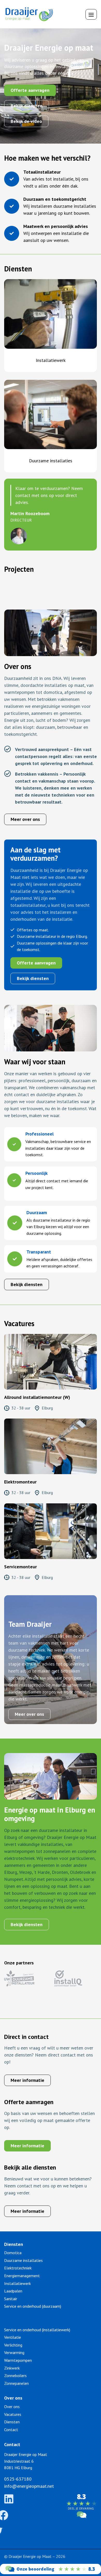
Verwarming (14, 2352)
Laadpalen (13, 2291)
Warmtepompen (18, 2360)
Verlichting (13, 2345)
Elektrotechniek (18, 2268)
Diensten (12, 2422)
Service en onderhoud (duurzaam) (33, 2306)
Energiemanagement (22, 2276)
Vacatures (13, 2414)
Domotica (13, 2253)
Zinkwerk (12, 2368)
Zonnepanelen (16, 2383)
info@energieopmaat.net (29, 2486)
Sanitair (11, 2299)
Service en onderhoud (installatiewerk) (37, 2330)
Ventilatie (13, 2337)
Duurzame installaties (51, 461)
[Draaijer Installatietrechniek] (51, 2573)
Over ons (12, 2407)
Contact (11, 2430)
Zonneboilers (15, 2375)
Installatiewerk (51, 360)
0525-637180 (18, 2479)
